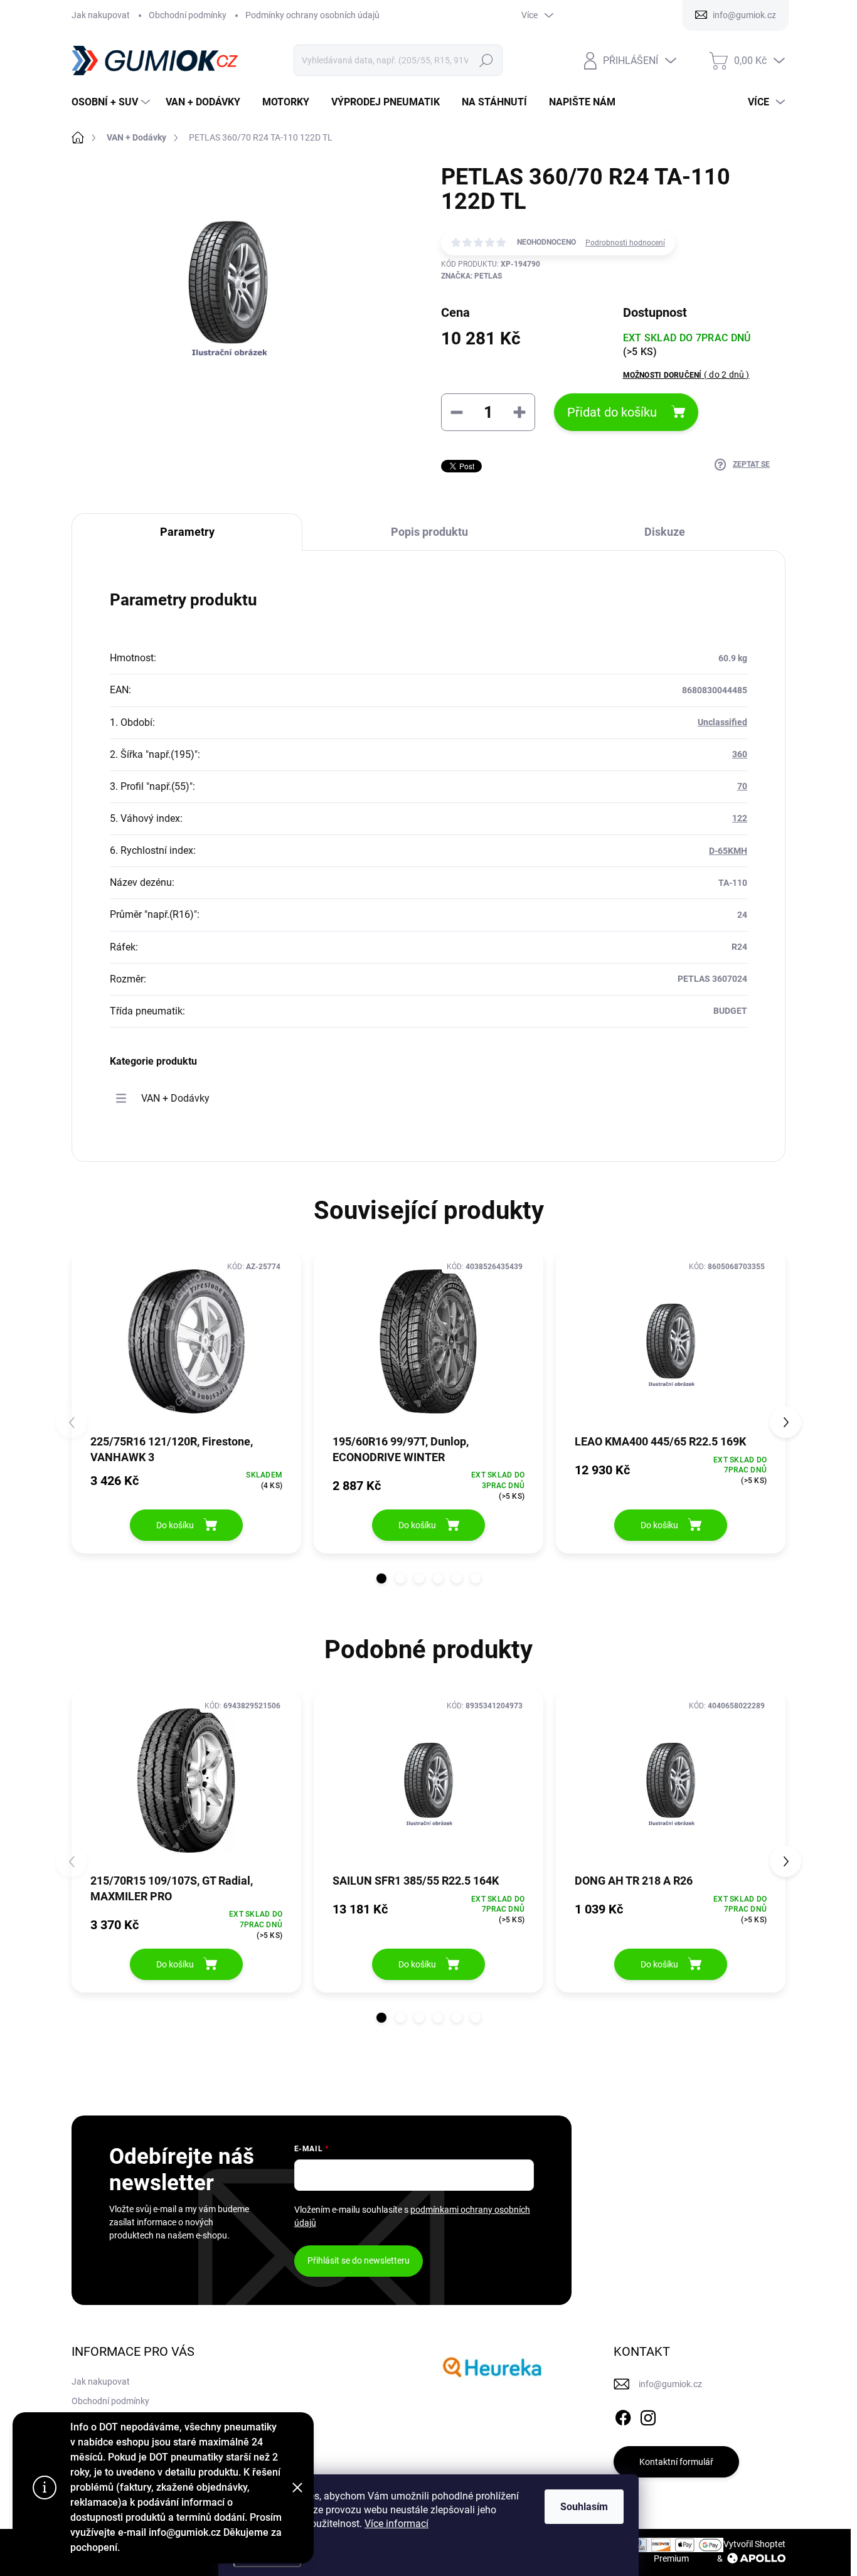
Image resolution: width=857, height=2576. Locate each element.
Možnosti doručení (686, 375)
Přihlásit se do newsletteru (359, 2260)
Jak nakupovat (101, 15)
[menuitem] (112, 102)
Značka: (471, 276)
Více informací (397, 2524)
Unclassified (722, 722)
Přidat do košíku (612, 412)
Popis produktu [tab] (429, 532)
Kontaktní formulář (676, 2462)
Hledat (487, 60)
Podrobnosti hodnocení (625, 243)
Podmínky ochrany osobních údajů (312, 15)
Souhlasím (584, 2507)
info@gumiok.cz (670, 2384)
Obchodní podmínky (188, 15)
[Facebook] (623, 2415)
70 (742, 786)
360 (740, 754)
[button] (381, 1578)
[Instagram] (648, 2415)
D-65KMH (728, 851)
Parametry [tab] (187, 532)
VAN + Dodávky (175, 1098)
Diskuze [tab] (665, 532)
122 (740, 818)
